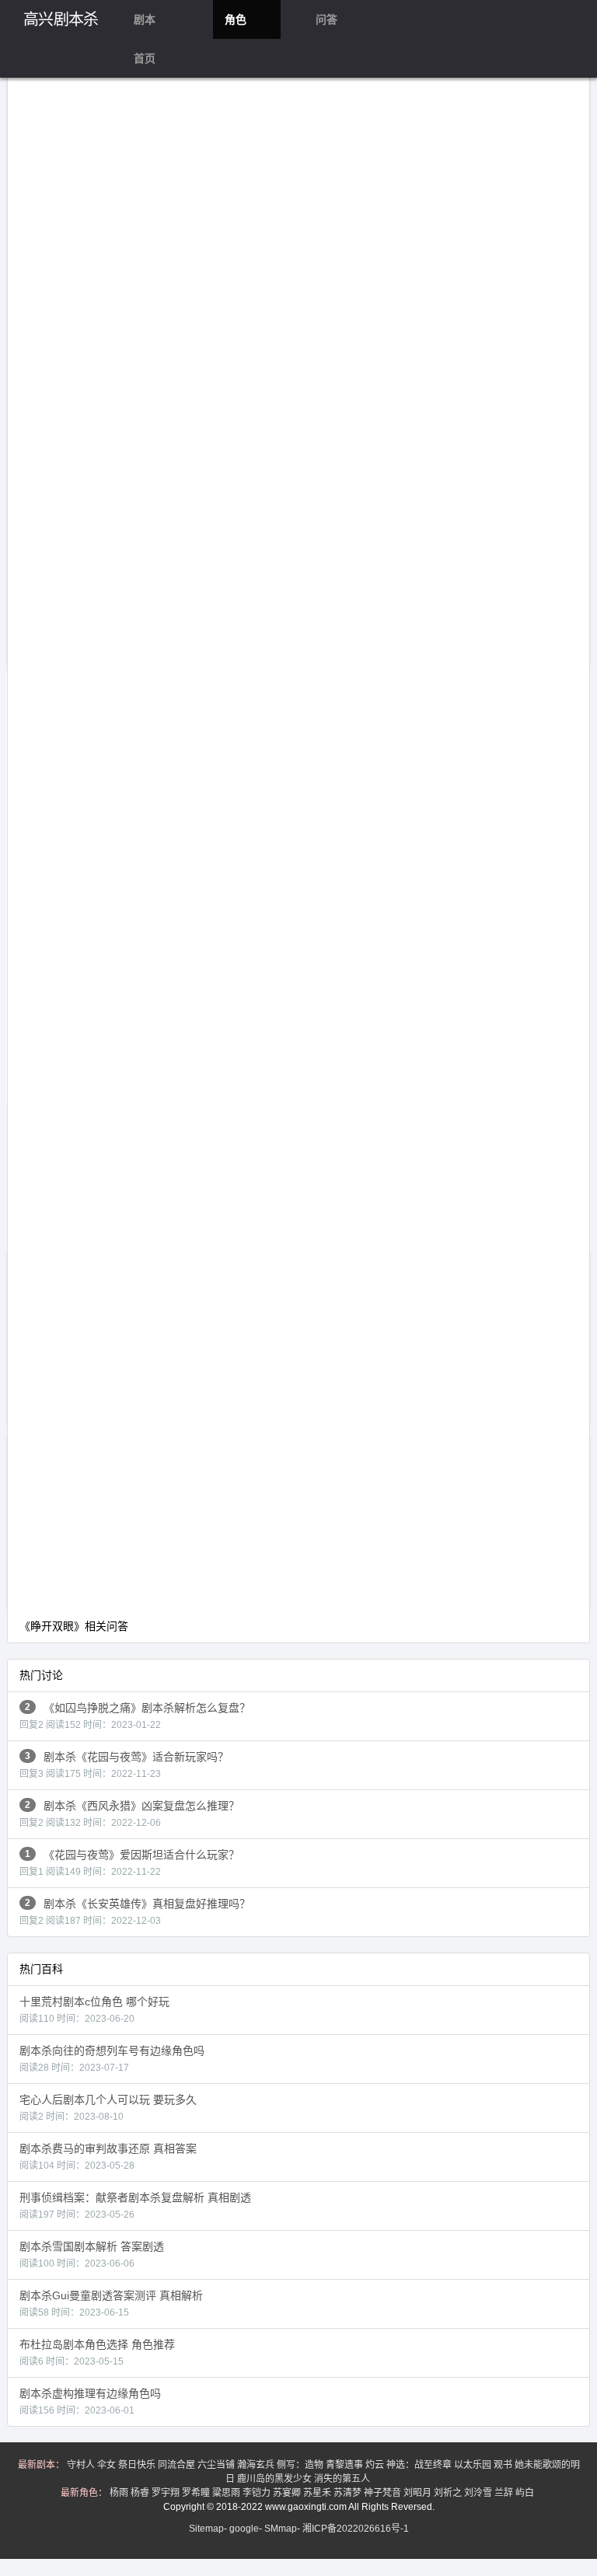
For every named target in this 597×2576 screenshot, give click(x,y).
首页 (145, 58)
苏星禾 (318, 2493)
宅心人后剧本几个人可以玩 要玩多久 (108, 2108)
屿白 (526, 2493)
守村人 (82, 2465)
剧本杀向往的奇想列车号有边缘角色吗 (112, 2059)
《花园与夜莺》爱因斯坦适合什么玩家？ (129, 1863)
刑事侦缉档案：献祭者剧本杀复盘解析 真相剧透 (135, 2206)
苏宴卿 (288, 2493)
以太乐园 (474, 2465)
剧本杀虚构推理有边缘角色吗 (90, 2401)
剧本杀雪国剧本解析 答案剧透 (92, 2255)
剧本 (145, 19)
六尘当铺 (217, 2465)
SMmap (281, 2529)
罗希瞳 (197, 2493)
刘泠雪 (479, 2493)
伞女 (108, 2465)
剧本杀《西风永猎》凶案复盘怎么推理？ (129, 1814)
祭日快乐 (138, 2465)
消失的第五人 (343, 2479)
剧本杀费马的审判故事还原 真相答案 (108, 2157)
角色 (236, 19)
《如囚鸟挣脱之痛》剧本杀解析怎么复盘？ (135, 1716)
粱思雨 (227, 2493)
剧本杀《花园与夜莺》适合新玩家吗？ (124, 1765)
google (244, 2529)
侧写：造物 (301, 2465)
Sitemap (206, 2529)
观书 (504, 2465)
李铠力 (258, 2493)
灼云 (376, 2465)
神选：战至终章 (420, 2465)
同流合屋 (178, 2465)
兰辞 (505, 2493)
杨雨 (120, 2493)
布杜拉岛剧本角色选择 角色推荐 (97, 2353)
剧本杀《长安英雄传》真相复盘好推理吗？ (135, 1912)
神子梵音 (384, 2493)
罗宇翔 (167, 2493)
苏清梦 (349, 2493)
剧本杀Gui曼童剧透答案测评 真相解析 (111, 2304)
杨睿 (141, 2493)
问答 (326, 19)
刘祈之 (449, 2493)
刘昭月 (419, 2493)
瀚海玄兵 (257, 2465)
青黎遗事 (346, 2465)
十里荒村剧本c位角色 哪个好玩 (94, 2010)
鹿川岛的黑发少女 (276, 2479)
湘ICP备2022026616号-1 (356, 2529)
